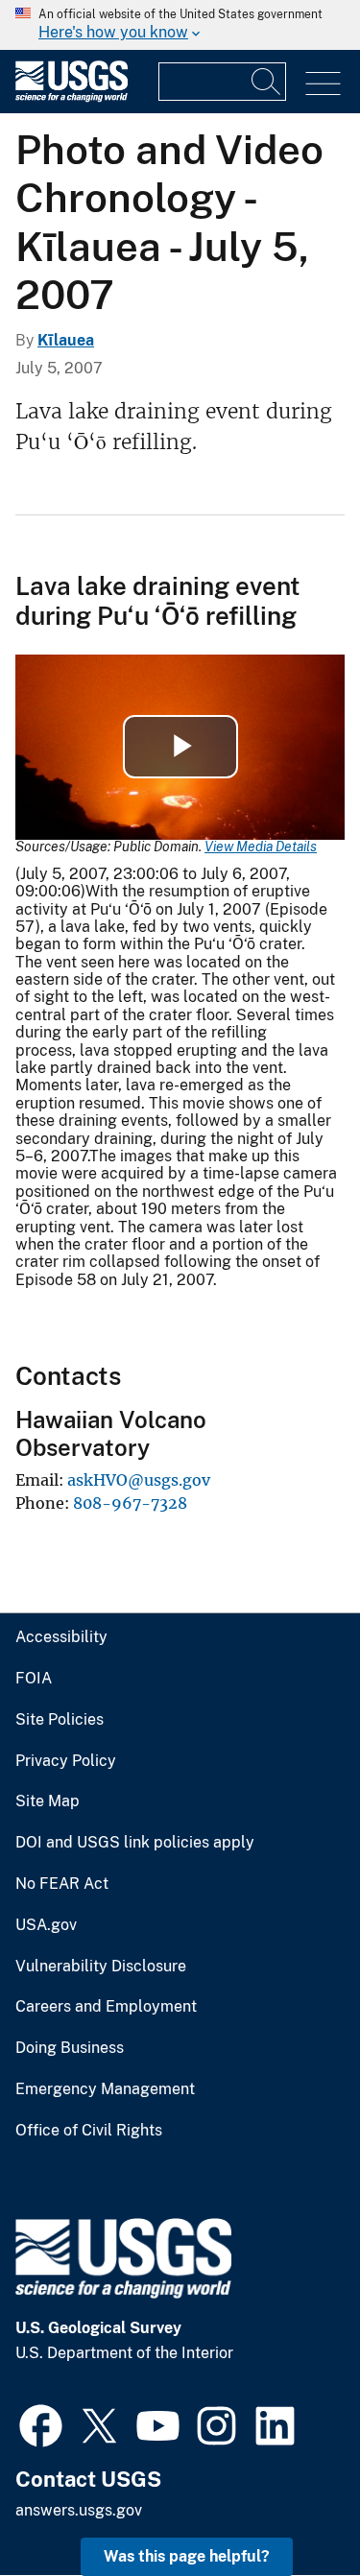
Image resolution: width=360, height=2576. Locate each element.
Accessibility (61, 1637)
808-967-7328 (130, 1503)
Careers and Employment (106, 2007)
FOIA (34, 1679)
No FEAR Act (62, 1884)
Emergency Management (105, 2089)
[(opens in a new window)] (41, 2423)
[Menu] (323, 84)
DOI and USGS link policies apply (135, 1843)
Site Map (48, 1801)
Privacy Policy (66, 1761)
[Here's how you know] (180, 25)
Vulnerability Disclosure (101, 1967)
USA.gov (46, 1925)
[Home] (72, 97)
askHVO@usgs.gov (139, 1480)
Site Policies (60, 1720)
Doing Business (70, 2048)
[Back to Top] (290, 2506)
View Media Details (261, 847)
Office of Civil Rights (89, 2131)
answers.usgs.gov (79, 2510)
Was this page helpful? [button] (187, 2556)
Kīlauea (66, 340)
